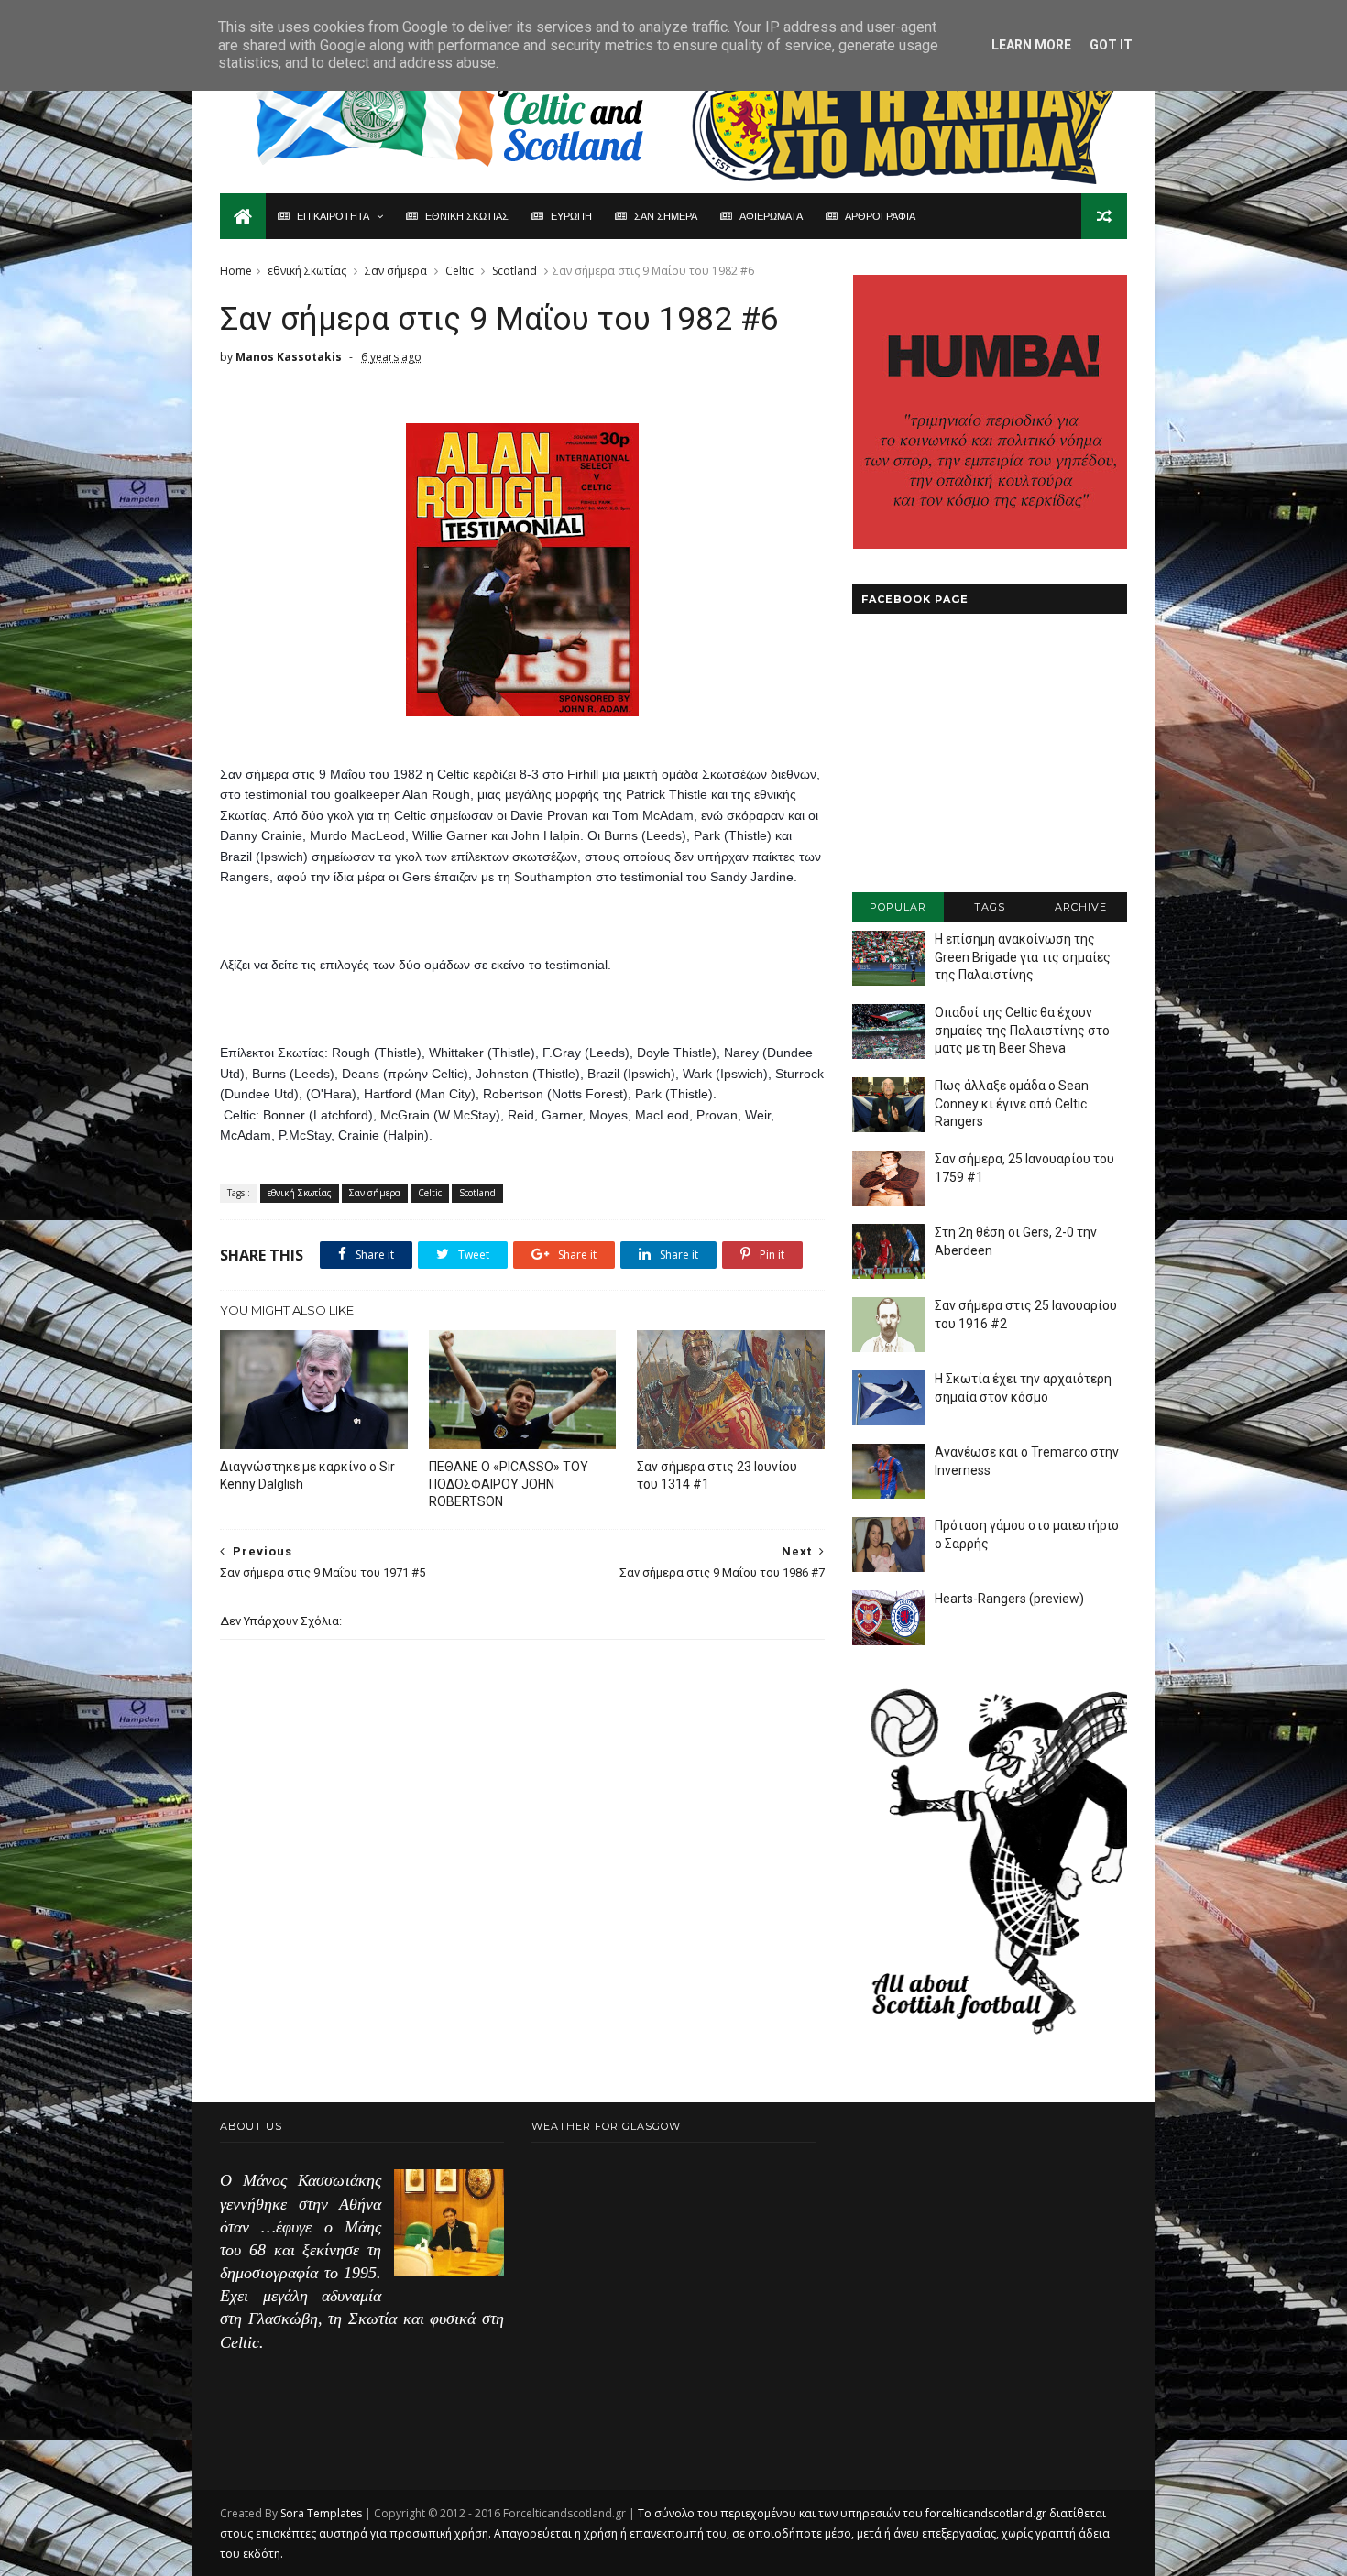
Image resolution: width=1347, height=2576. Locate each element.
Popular (898, 907)
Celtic (460, 271)
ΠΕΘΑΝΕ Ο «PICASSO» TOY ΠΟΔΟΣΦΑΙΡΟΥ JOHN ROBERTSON (509, 1484)
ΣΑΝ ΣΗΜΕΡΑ (666, 216)
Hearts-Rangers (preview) (1009, 1599)
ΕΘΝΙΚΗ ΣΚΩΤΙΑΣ (467, 216)
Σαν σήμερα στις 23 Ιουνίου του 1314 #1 (717, 1475)
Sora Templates (321, 2513)
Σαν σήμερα (396, 271)
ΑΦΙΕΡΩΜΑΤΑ (771, 216)
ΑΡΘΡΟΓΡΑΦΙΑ (880, 216)
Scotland (515, 271)
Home (236, 271)
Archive (1081, 907)
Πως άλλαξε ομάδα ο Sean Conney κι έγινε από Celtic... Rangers (1015, 1103)
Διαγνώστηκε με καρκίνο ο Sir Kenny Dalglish (307, 1475)
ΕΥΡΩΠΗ (571, 216)
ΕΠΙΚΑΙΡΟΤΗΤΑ (333, 216)
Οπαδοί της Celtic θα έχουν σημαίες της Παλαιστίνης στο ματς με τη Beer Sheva (1022, 1030)
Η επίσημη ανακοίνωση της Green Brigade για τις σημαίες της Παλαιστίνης (1023, 957)
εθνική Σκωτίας (307, 271)
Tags (990, 907)
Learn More (1031, 45)
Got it (1111, 45)
